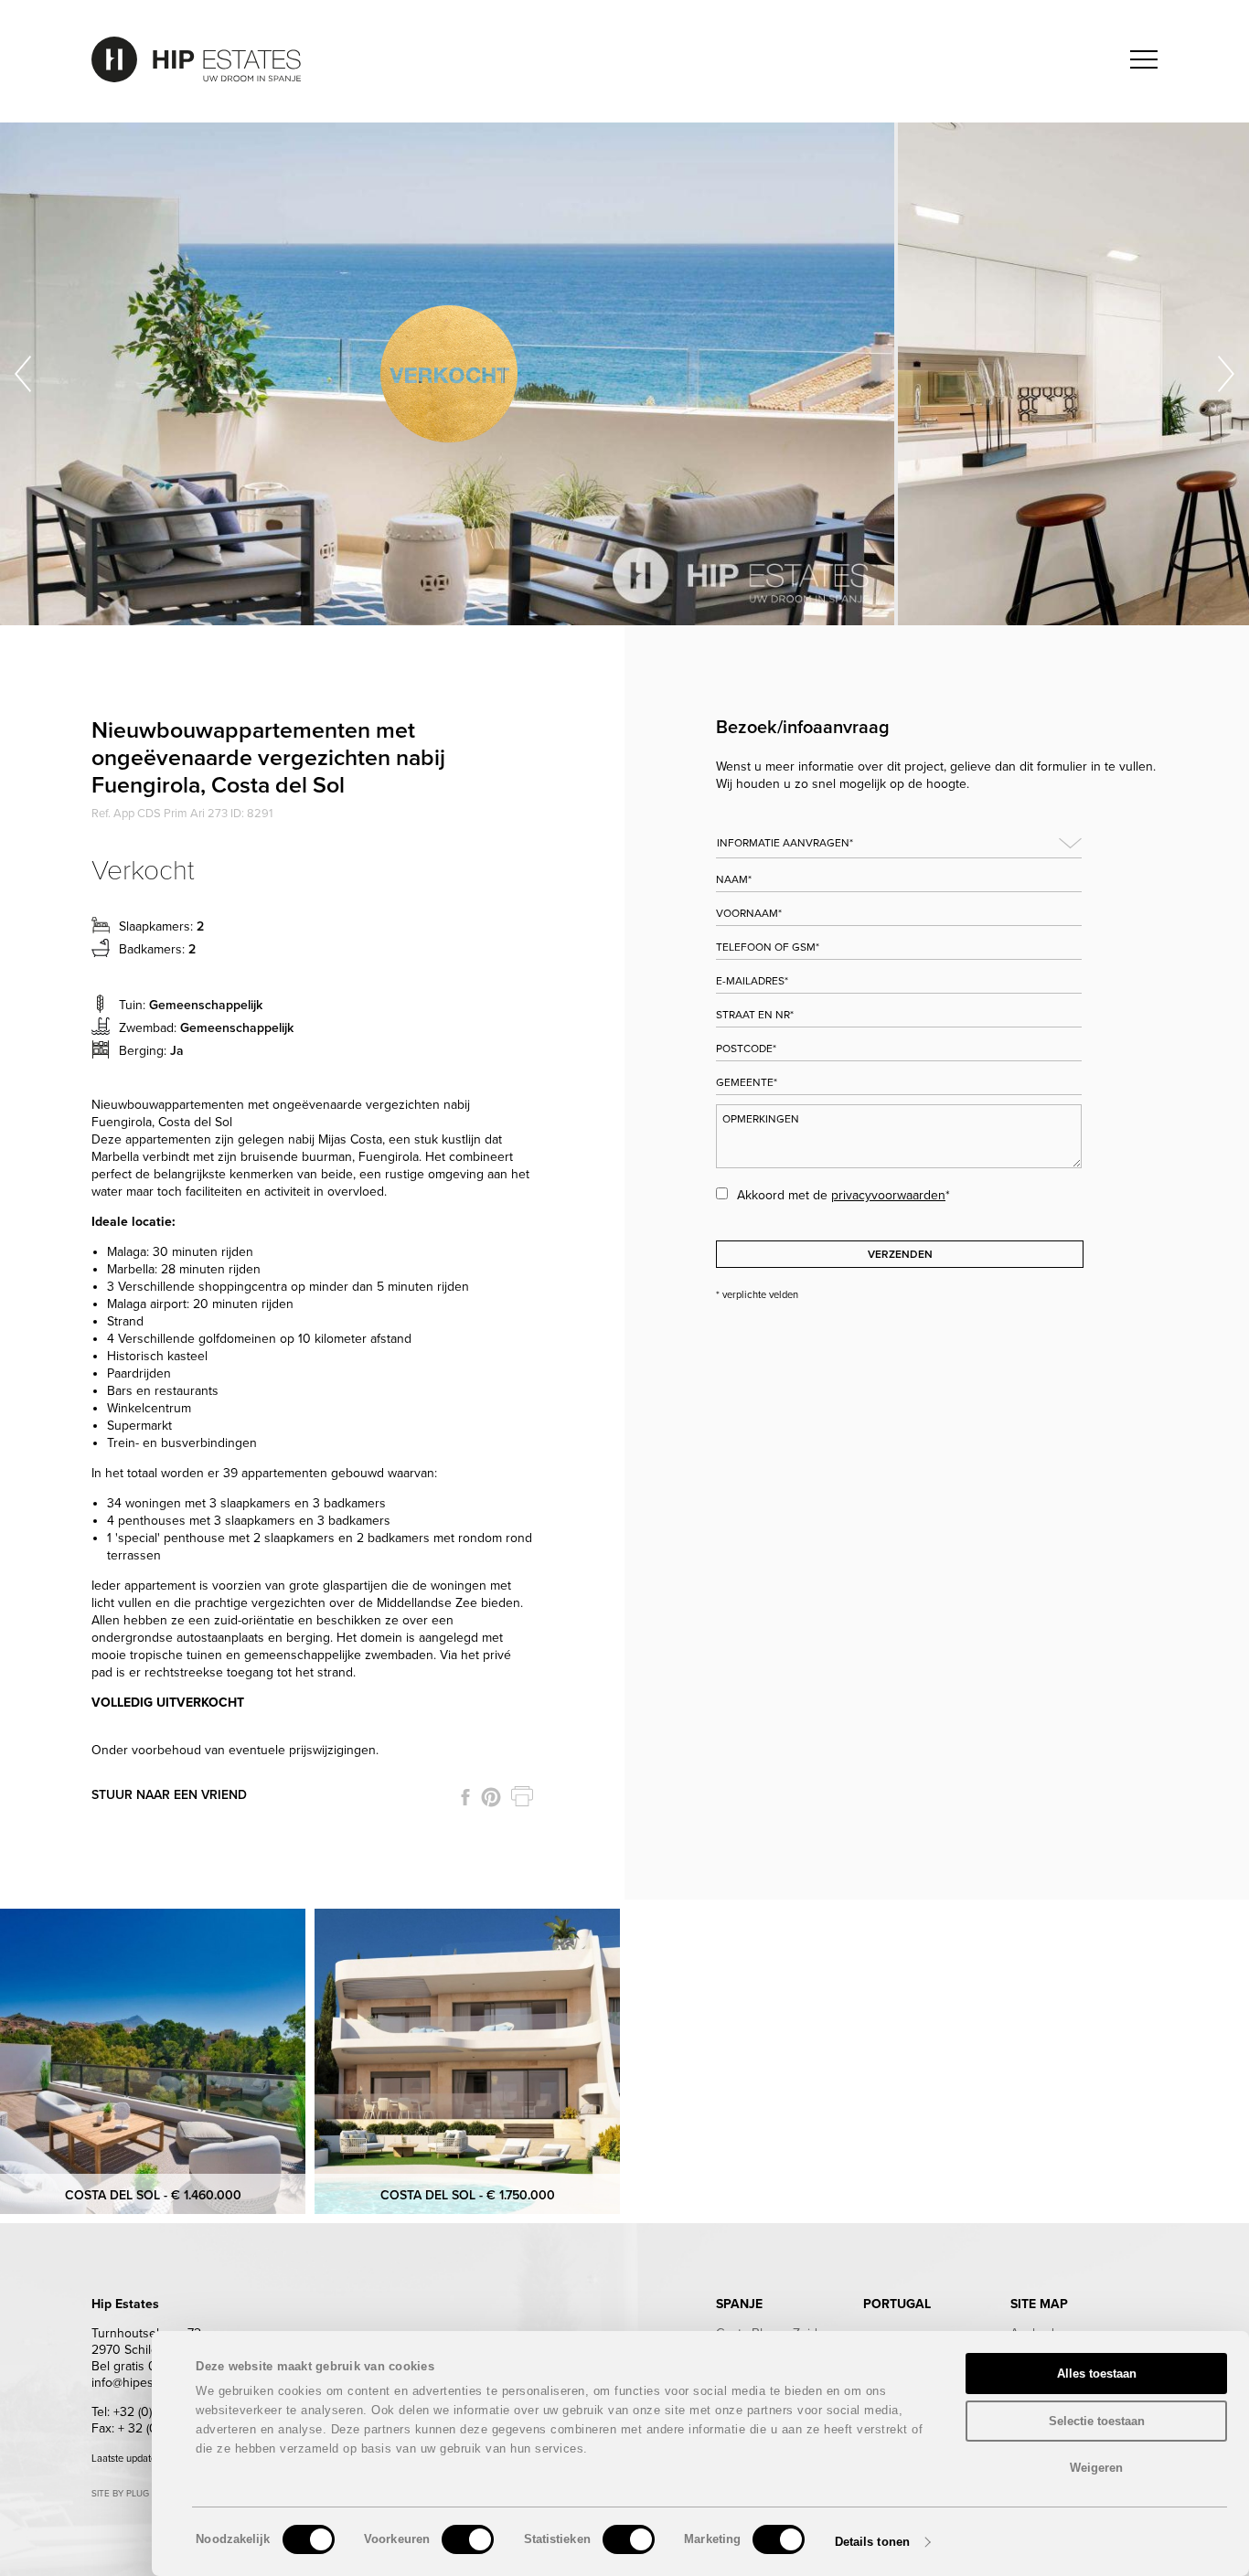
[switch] (468, 2539)
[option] (449, 374)
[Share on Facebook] (465, 1797)
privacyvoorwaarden (888, 1195)
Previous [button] (23, 374)
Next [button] (1226, 374)
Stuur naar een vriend (169, 1795)
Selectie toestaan (1097, 2421)
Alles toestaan (1097, 2374)
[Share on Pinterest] (491, 1797)
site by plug (120, 2494)
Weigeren (1096, 2468)
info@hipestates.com (149, 2383)
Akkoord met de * (843, 1195)
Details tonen (872, 2542)
